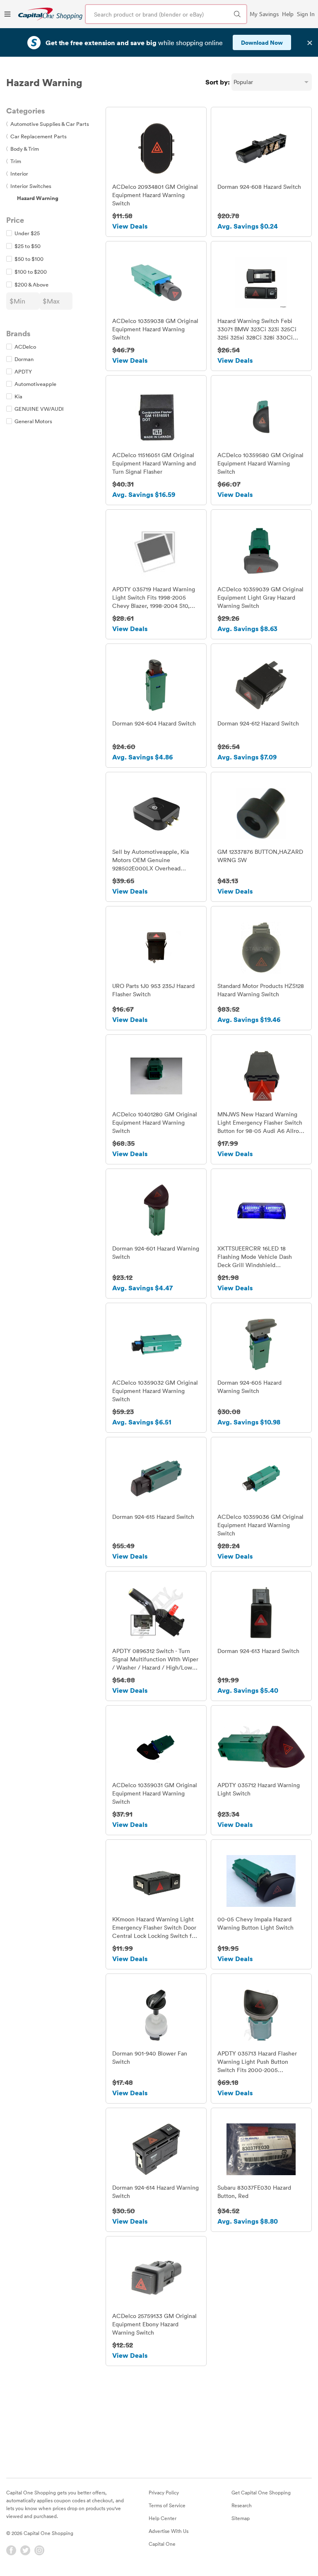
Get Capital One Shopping (261, 2492)
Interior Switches (29, 186)
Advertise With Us (169, 2531)
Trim (14, 161)
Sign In (306, 14)
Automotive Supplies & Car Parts (48, 124)
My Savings (264, 14)
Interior (17, 174)
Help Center (163, 2518)
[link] (50, 14)
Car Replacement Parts (36, 136)
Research (242, 2505)
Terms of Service (167, 2505)
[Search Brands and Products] (237, 14)
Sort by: (218, 82)
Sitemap (241, 2518)
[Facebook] (11, 2550)
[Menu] (7, 14)
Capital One (162, 2544)
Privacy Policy (164, 2492)
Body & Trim (23, 149)
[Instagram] (39, 2550)
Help (288, 14)
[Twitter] (25, 2550)
